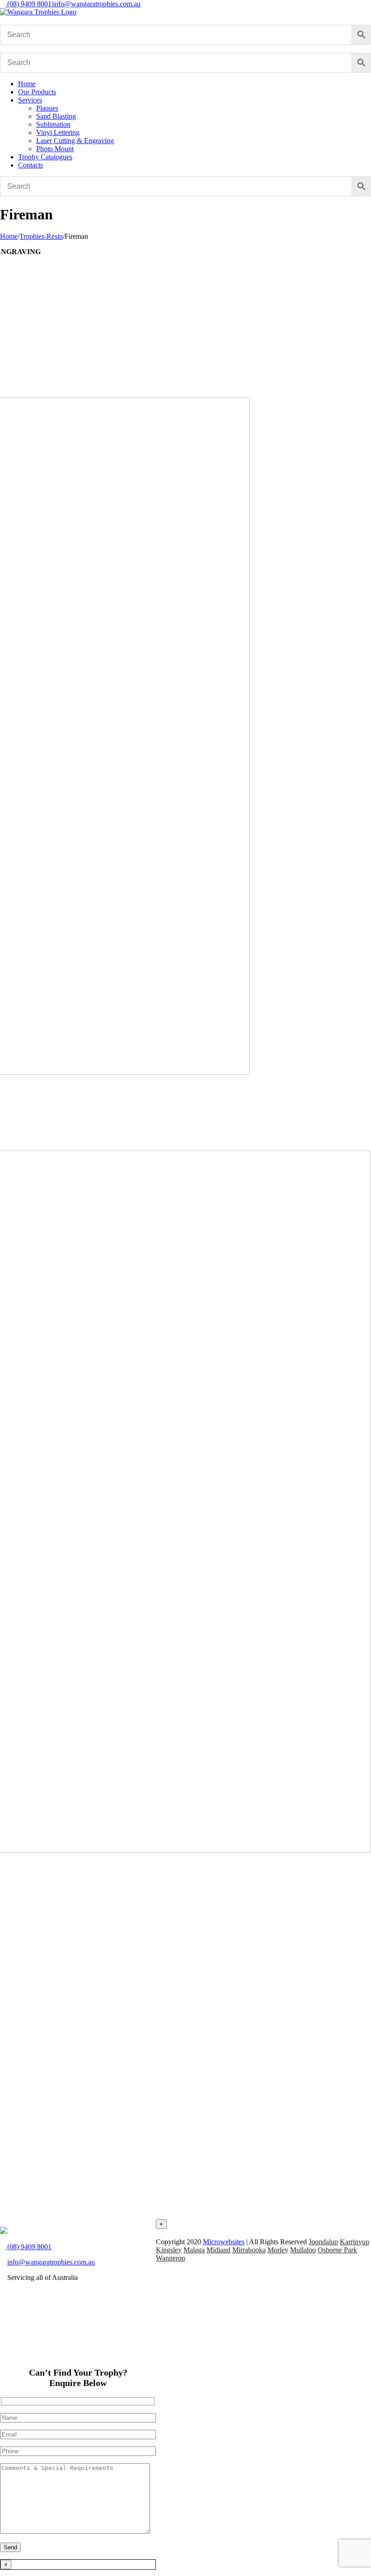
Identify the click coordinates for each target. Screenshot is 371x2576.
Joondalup (323, 2242)
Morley (278, 2250)
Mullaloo (303, 2250)
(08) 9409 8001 (28, 4)
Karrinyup (355, 2242)
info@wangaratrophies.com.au (97, 4)
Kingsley (169, 2250)
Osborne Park (337, 2250)
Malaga (194, 2250)
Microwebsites (224, 2242)
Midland (218, 2250)
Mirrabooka (249, 2250)
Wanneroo (171, 2258)
